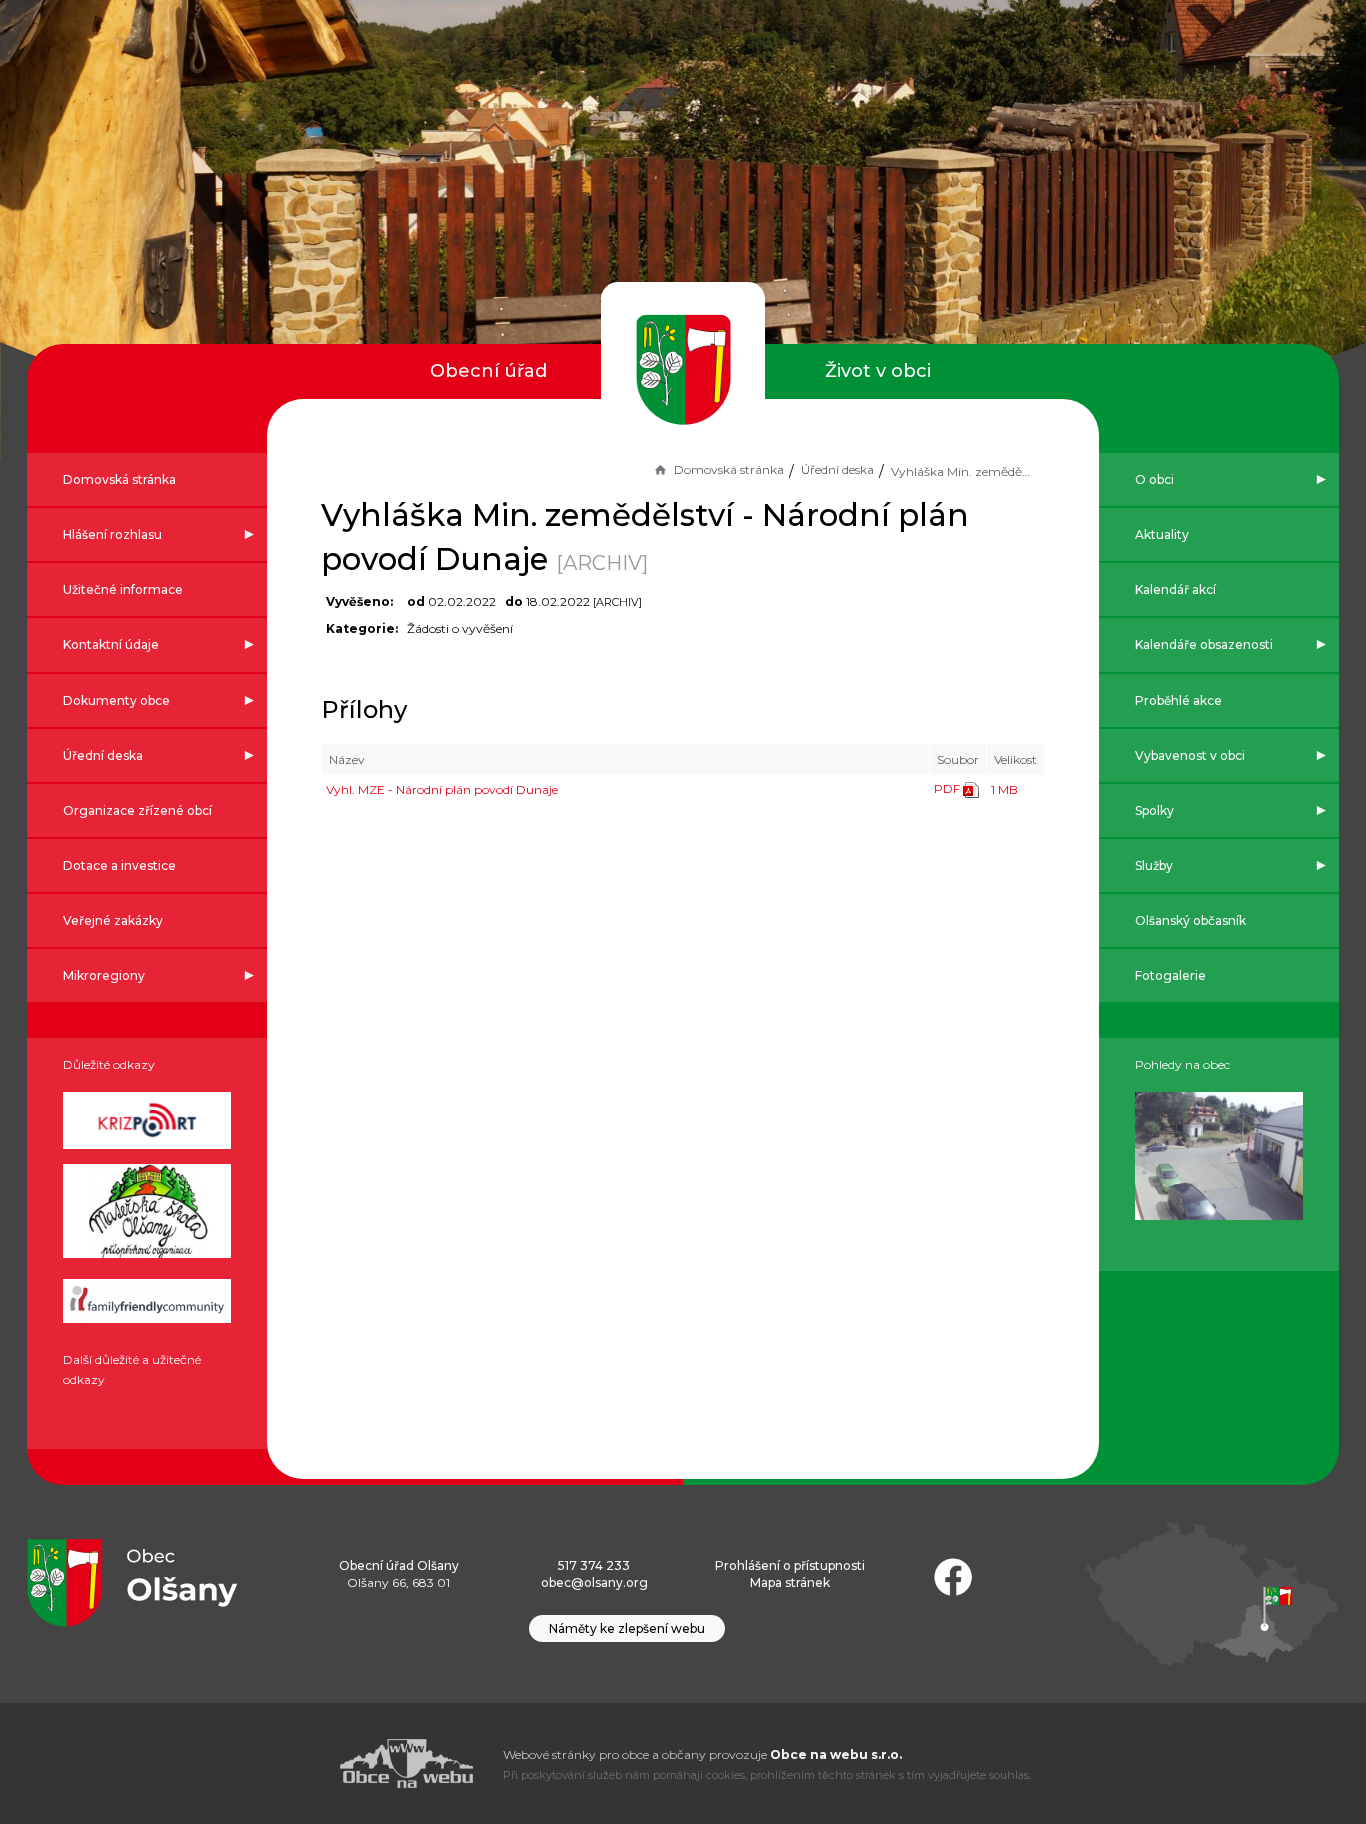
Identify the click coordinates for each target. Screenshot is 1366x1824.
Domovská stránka (729, 469)
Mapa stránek (790, 1582)
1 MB (1004, 789)
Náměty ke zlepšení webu (627, 1628)
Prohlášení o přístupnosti (790, 1565)
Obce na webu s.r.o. (836, 1754)
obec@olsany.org (594, 1582)
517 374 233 (594, 1565)
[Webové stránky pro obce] (293, 1763)
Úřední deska (837, 469)
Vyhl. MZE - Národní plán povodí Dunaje (442, 789)
